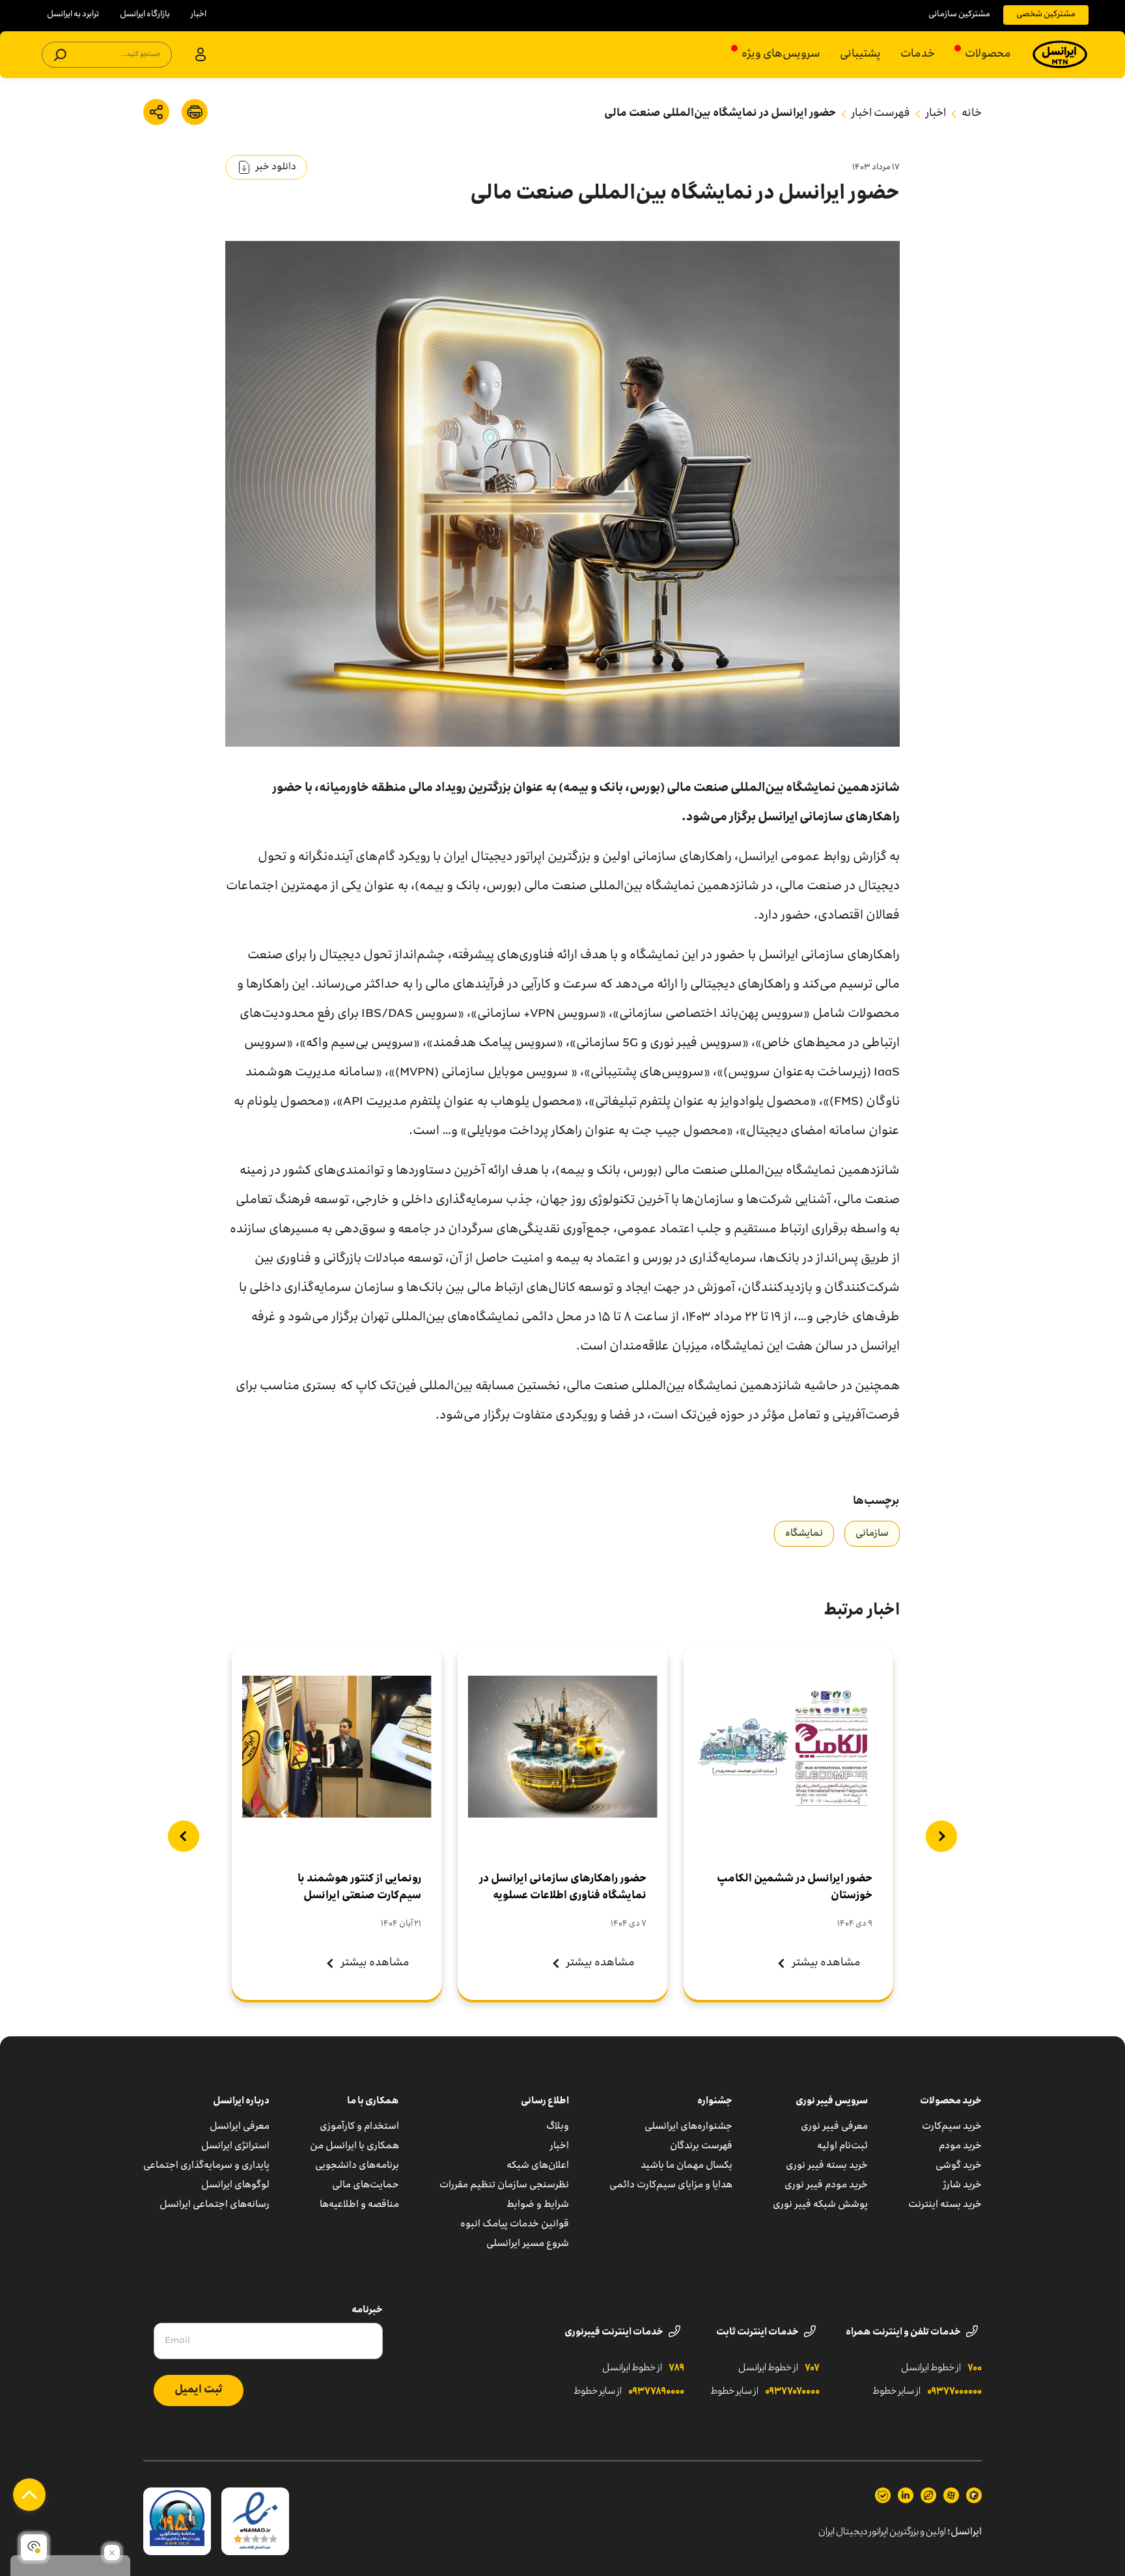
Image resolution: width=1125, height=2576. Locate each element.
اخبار (199, 15)
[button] (941, 1836)
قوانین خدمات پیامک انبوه (515, 2224)
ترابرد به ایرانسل (73, 15)
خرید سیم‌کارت (952, 2127)
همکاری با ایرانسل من (354, 2146)
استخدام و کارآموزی (359, 2127)
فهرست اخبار (881, 114)
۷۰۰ (975, 2368)
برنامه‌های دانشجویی (357, 2166)
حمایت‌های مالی (366, 2185)
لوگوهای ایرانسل (235, 2185)
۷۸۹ (676, 2368)
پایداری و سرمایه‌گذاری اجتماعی (206, 2166)
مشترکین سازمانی (959, 15)
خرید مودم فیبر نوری (826, 2185)
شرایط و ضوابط (538, 2205)
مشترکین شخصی (1046, 15)
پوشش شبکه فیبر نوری (820, 2205)
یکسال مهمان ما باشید (687, 2166)
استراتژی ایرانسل (235, 2146)
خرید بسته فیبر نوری (827, 2166)
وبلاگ (558, 2127)
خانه (972, 114)
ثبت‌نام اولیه (842, 2146)
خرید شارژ (963, 2185)
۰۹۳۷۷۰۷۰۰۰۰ (792, 2392)
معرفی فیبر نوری (834, 2127)
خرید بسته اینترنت (945, 2205)
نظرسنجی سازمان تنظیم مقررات (504, 2185)
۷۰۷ (812, 2368)
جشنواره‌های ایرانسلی (688, 2127)
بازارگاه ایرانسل (145, 15)
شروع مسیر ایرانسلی (528, 2244)
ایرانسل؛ (965, 2532)
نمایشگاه (804, 1534)
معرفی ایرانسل (240, 2127)
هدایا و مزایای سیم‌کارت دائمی (671, 2185)
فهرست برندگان (701, 2146)
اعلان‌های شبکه (538, 2166)
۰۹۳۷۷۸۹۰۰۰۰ (656, 2392)
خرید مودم (960, 2146)
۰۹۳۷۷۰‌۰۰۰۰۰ (954, 2392)
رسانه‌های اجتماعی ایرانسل (215, 2205)
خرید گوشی (959, 2166)
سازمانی (872, 1534)
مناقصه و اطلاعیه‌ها (359, 2205)
